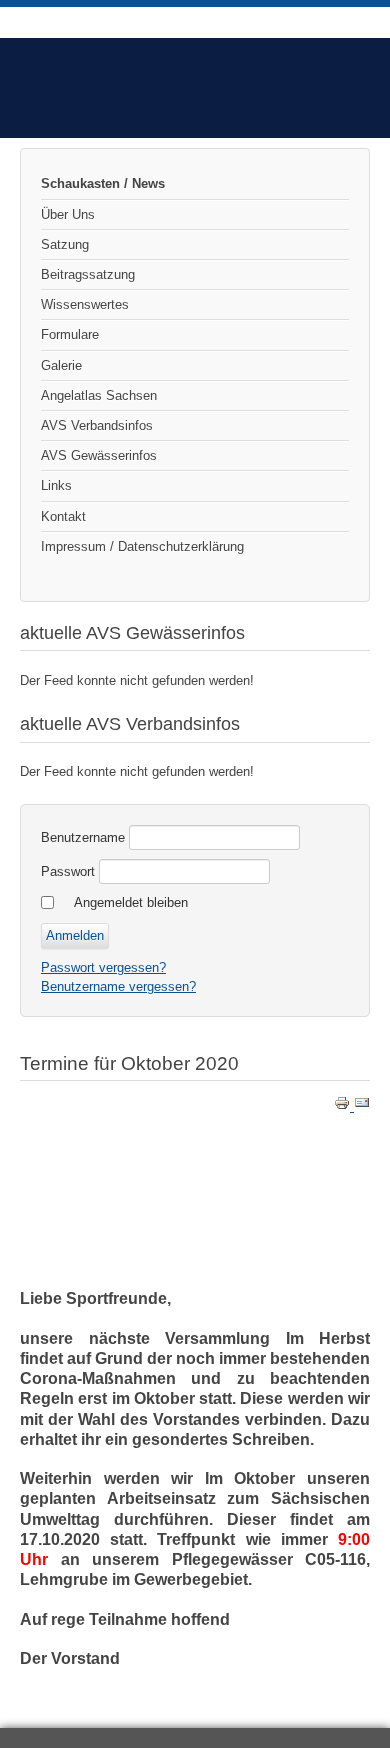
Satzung (65, 244)
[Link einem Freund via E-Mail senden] (362, 1106)
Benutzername (83, 837)
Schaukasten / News (103, 183)
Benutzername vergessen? (118, 986)
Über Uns (68, 214)
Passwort (68, 871)
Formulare (70, 334)
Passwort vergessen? (103, 967)
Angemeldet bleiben (131, 902)
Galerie (61, 365)
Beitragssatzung (88, 274)
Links (56, 485)
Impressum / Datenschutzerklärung (142, 546)
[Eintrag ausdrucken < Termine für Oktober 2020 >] (344, 1106)
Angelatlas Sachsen (99, 395)
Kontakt (63, 516)
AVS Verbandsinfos (97, 425)
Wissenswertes (85, 304)
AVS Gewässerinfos (99, 455)
